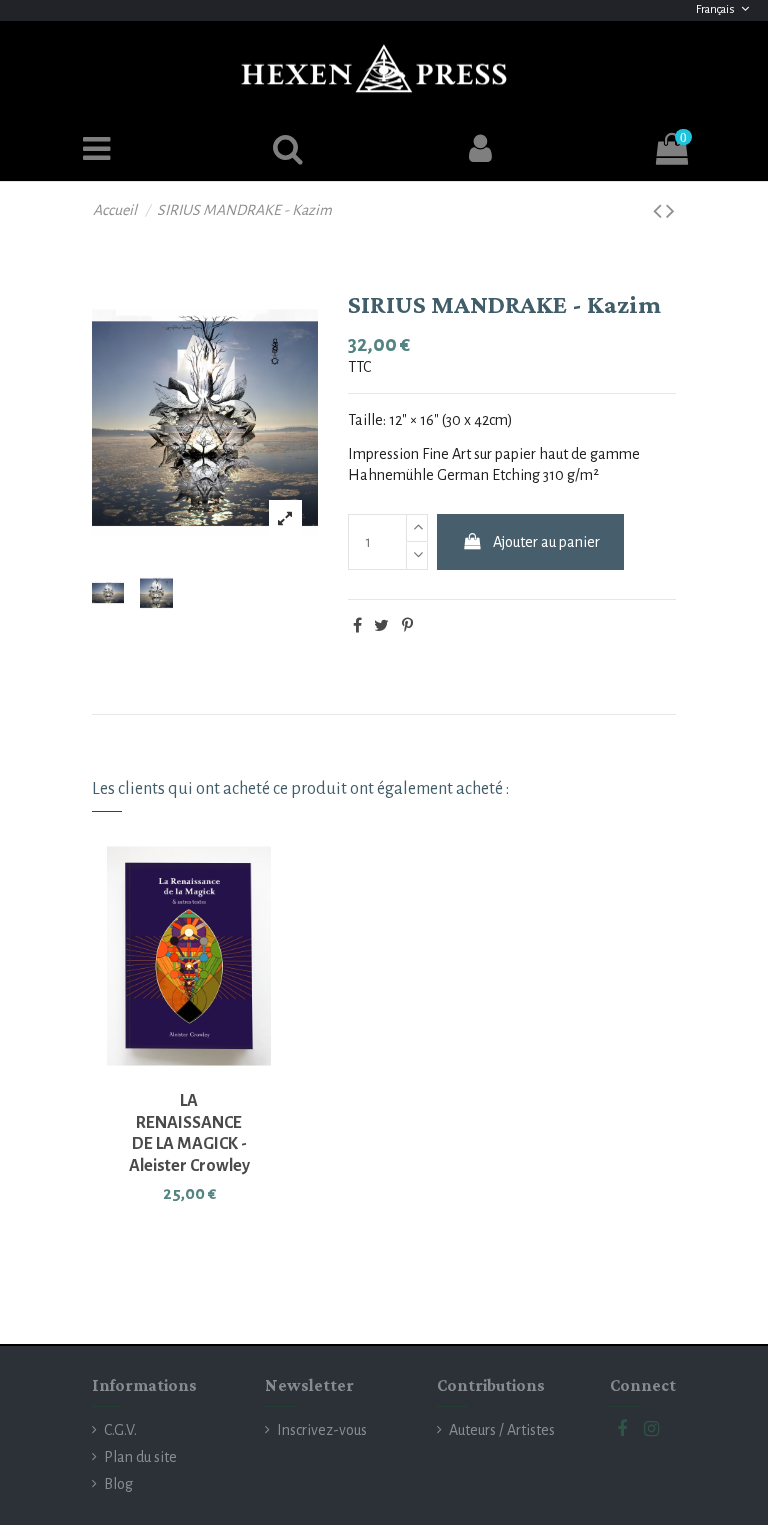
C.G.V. (120, 1430)
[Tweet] (381, 626)
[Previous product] (659, 212)
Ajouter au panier (546, 542)
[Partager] (357, 626)
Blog (118, 1484)
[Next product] (670, 212)
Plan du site (140, 1457)
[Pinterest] (407, 626)
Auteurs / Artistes (502, 1430)
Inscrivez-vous (322, 1430)
